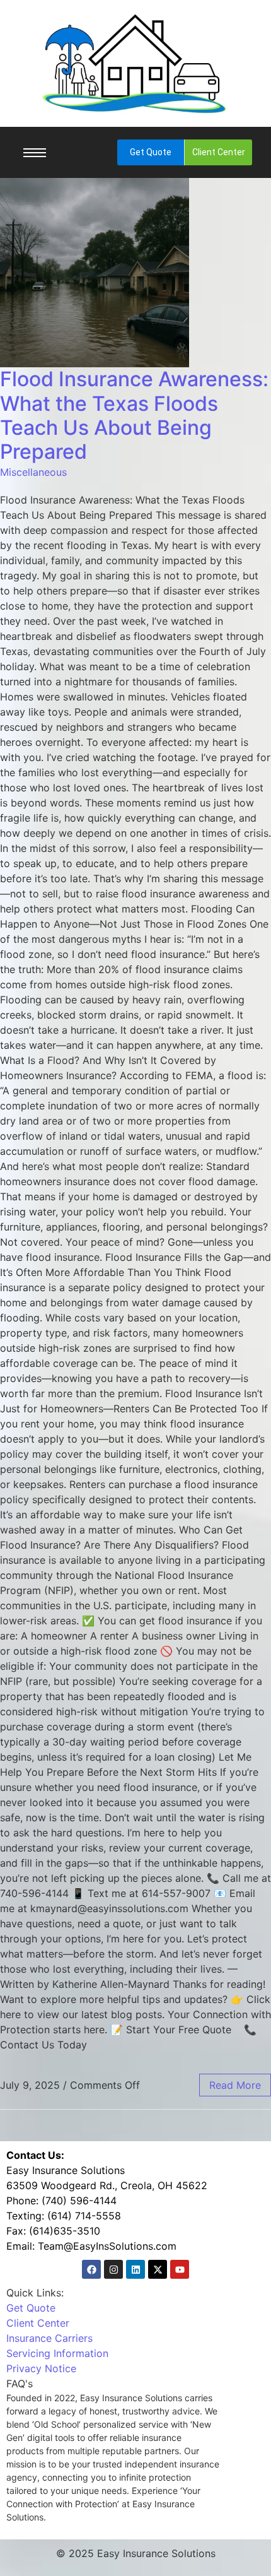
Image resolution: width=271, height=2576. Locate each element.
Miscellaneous (33, 472)
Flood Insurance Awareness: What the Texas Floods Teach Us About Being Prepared (134, 415)
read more (235, 2085)
